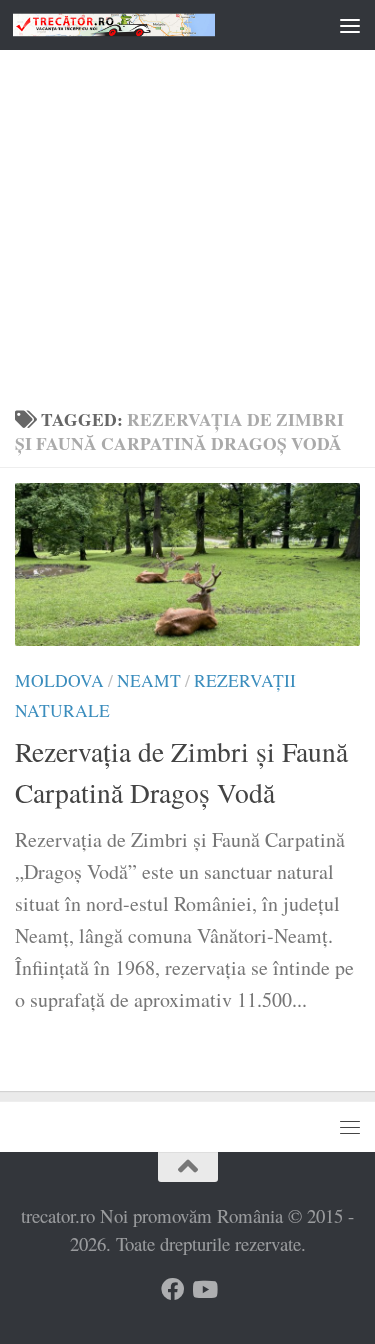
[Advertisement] (187, 197)
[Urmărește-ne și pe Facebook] (172, 1289)
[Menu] (350, 25)
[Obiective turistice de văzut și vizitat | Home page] (148, 24)
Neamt (149, 680)
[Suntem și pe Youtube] (203, 1289)
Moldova (59, 680)
